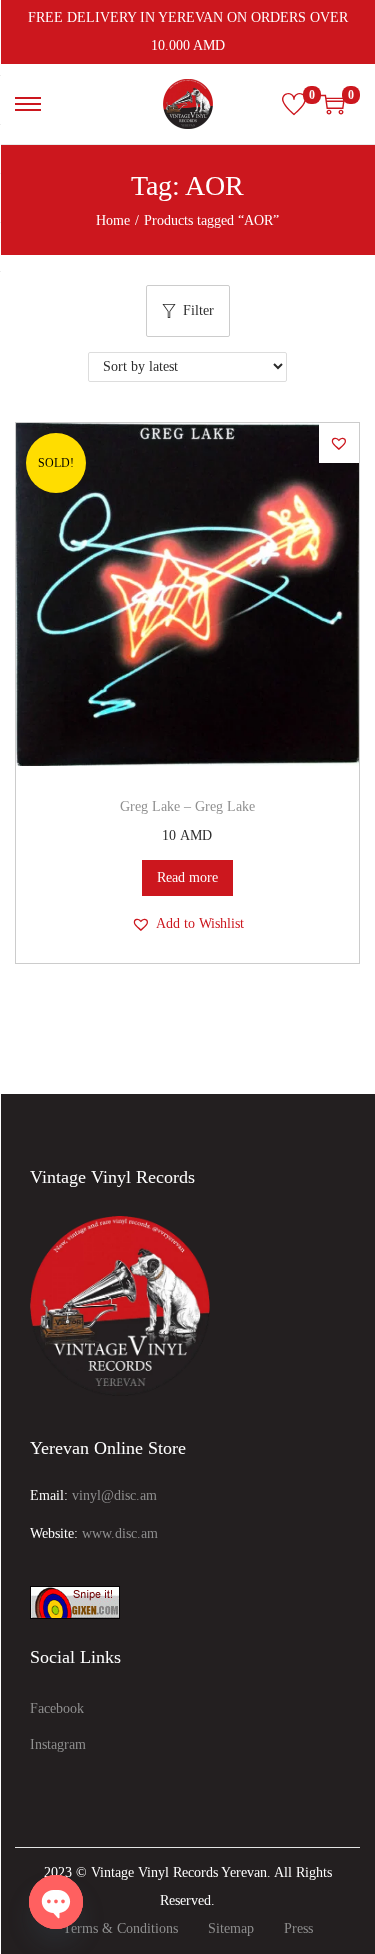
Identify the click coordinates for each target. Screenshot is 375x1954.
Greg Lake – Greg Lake (187, 806)
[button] (339, 443)
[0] (294, 104)
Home (113, 220)
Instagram (58, 1744)
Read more (187, 877)
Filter (198, 310)
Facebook (57, 1708)
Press (298, 1928)
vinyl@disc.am (114, 1495)
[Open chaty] (56, 1902)
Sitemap (231, 1928)
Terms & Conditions (120, 1928)
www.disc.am (120, 1533)
